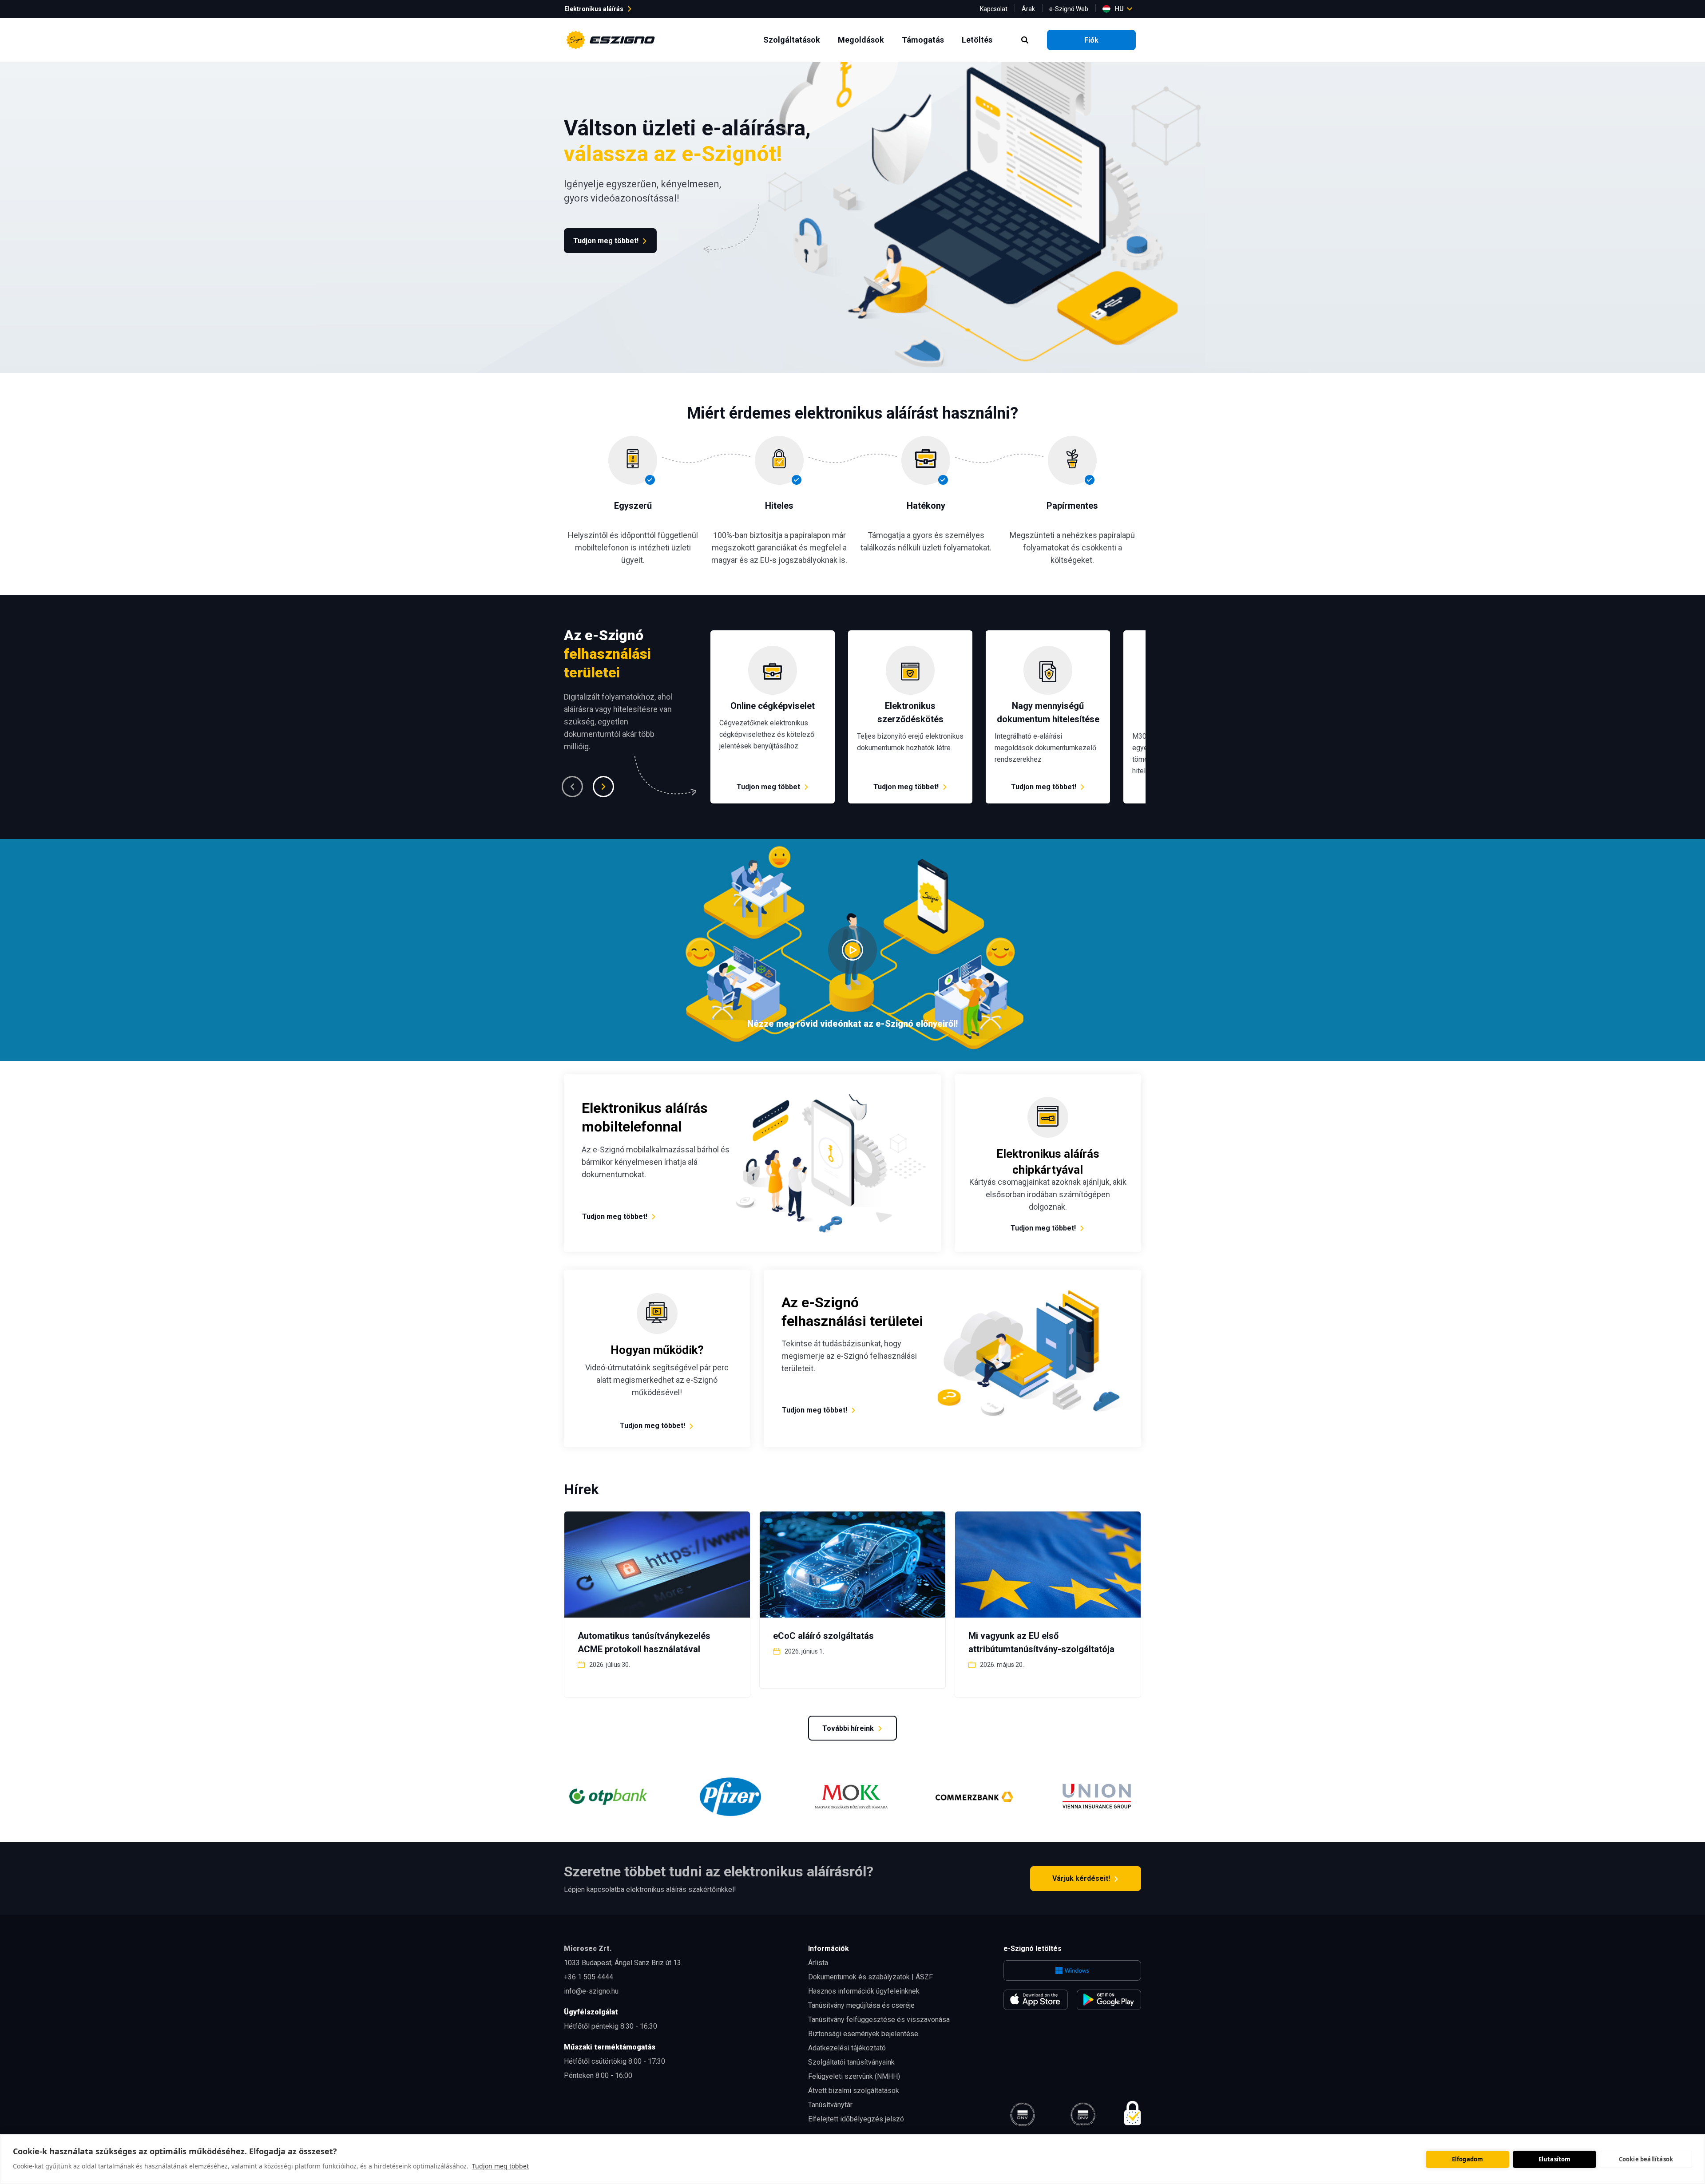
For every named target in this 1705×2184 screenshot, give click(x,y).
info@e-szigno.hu (591, 1991)
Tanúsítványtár (830, 2105)
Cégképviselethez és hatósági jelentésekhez (758, 641)
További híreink (848, 1728)
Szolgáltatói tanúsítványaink (851, 2062)
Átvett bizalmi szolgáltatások (854, 2091)
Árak (1028, 9)
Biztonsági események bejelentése (863, 2034)
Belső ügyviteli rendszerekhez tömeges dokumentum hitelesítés (1038, 641)
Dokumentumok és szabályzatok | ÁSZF (870, 1977)
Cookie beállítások (1646, 2159)
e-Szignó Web (1069, 9)
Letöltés (979, 40)
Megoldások (863, 40)
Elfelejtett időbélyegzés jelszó (856, 2119)
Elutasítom (1555, 2159)
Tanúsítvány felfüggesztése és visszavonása (879, 2020)
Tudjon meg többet (500, 2166)
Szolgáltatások (793, 40)
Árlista (818, 1963)
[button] (572, 787)
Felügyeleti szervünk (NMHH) (854, 2076)
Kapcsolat (994, 9)
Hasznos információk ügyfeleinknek (864, 1991)
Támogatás (925, 40)
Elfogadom (1468, 2159)
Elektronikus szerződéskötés (894, 635)
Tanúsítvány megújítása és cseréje (861, 2005)
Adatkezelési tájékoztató (847, 2048)
